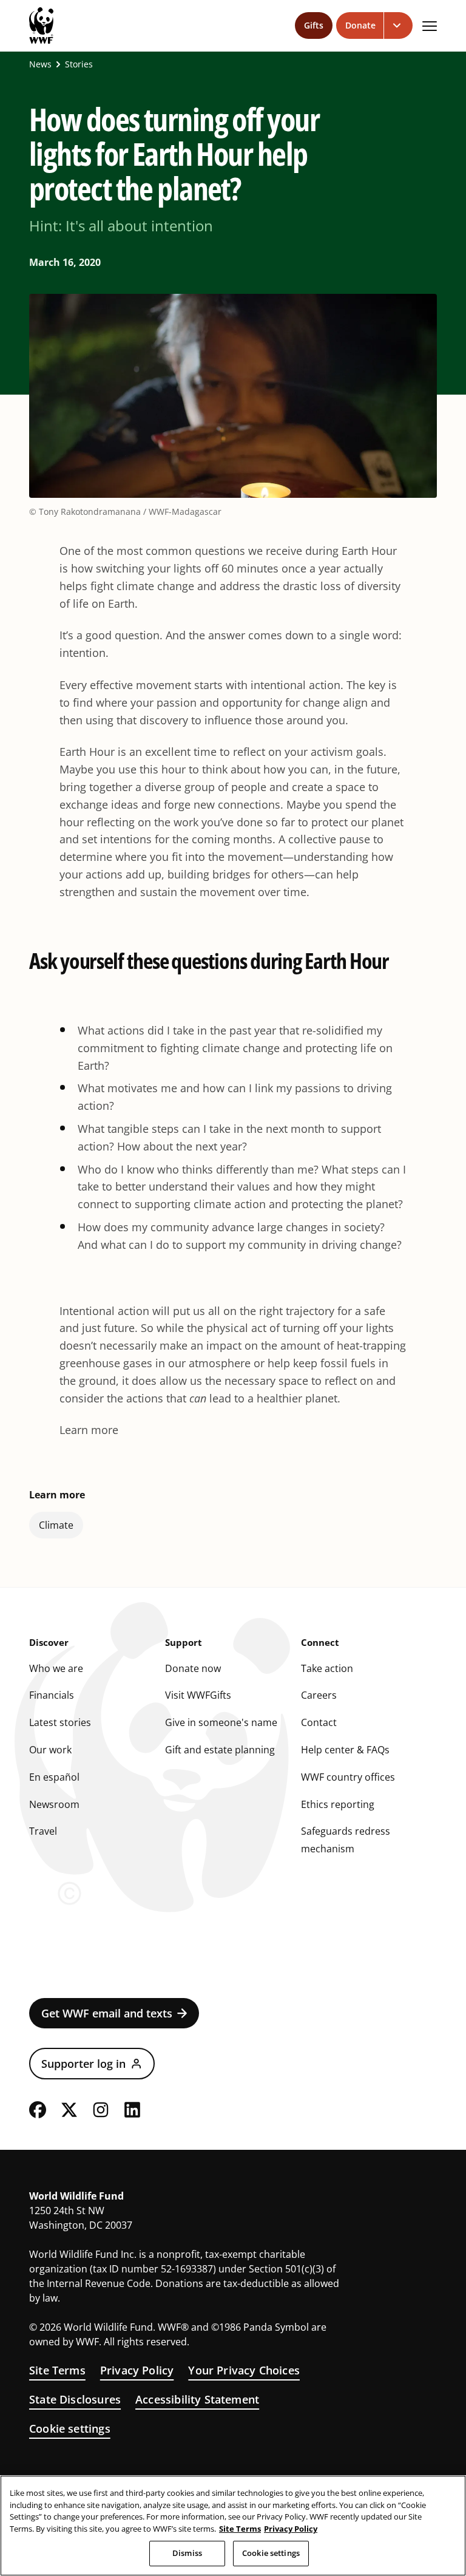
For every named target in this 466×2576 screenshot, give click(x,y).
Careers (319, 1695)
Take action (327, 1668)
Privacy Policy (137, 2370)
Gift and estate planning (220, 1750)
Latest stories (60, 1722)
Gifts (314, 25)
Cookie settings (70, 2428)
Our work (50, 1750)
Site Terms (57, 2370)
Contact (319, 1722)
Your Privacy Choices (244, 2370)
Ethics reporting (338, 1804)
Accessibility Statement (197, 2399)
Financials (52, 1695)
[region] (233, 2526)
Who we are (56, 1668)
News (40, 64)
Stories (79, 64)
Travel (43, 1831)
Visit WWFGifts (198, 1695)
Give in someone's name (221, 1722)
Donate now (193, 1668)
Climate (56, 1525)
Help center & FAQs (345, 1750)
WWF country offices (348, 1777)
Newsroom (54, 1804)
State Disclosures (75, 2399)
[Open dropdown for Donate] (398, 25)
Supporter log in (83, 2064)
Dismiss (187, 2553)
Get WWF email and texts (107, 2013)
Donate (360, 25)
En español (54, 1777)
